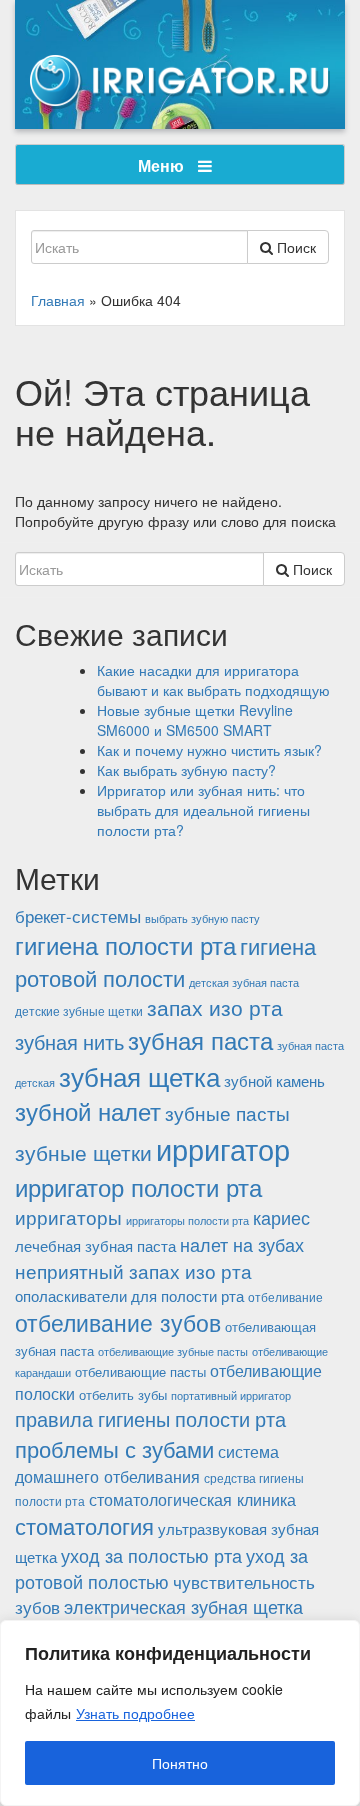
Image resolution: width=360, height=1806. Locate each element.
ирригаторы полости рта (187, 1220)
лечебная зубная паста (95, 1245)
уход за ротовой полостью (161, 1568)
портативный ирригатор (231, 1395)
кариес (281, 1217)
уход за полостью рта (151, 1555)
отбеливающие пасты (140, 1371)
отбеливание (285, 1296)
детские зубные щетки (79, 1010)
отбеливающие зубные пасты (173, 1351)
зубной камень (274, 1080)
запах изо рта (215, 1007)
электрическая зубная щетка (183, 1606)
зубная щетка (139, 1075)
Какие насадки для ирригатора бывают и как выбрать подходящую (213, 680)
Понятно (180, 1763)
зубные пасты (227, 1112)
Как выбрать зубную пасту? (186, 770)
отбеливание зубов (118, 1322)
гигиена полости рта (125, 944)
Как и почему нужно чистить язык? (209, 750)
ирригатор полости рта (138, 1187)
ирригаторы (68, 1217)
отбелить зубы (123, 1394)
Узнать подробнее (135, 1713)
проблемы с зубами (114, 1448)
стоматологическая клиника (192, 1499)
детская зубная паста (244, 982)
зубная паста (200, 1039)
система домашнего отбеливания (147, 1463)
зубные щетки (83, 1152)
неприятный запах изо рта (133, 1271)
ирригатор (223, 1148)
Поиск (294, 247)
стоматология (84, 1525)
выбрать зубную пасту (202, 918)
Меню (163, 165)
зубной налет (88, 1111)
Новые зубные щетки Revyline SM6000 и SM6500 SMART (195, 720)
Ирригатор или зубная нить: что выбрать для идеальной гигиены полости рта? (203, 810)
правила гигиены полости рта (150, 1418)
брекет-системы (78, 916)
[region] (180, 1713)
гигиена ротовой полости (165, 961)
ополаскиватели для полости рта (129, 1295)
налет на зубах (242, 1244)
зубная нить (69, 1041)
